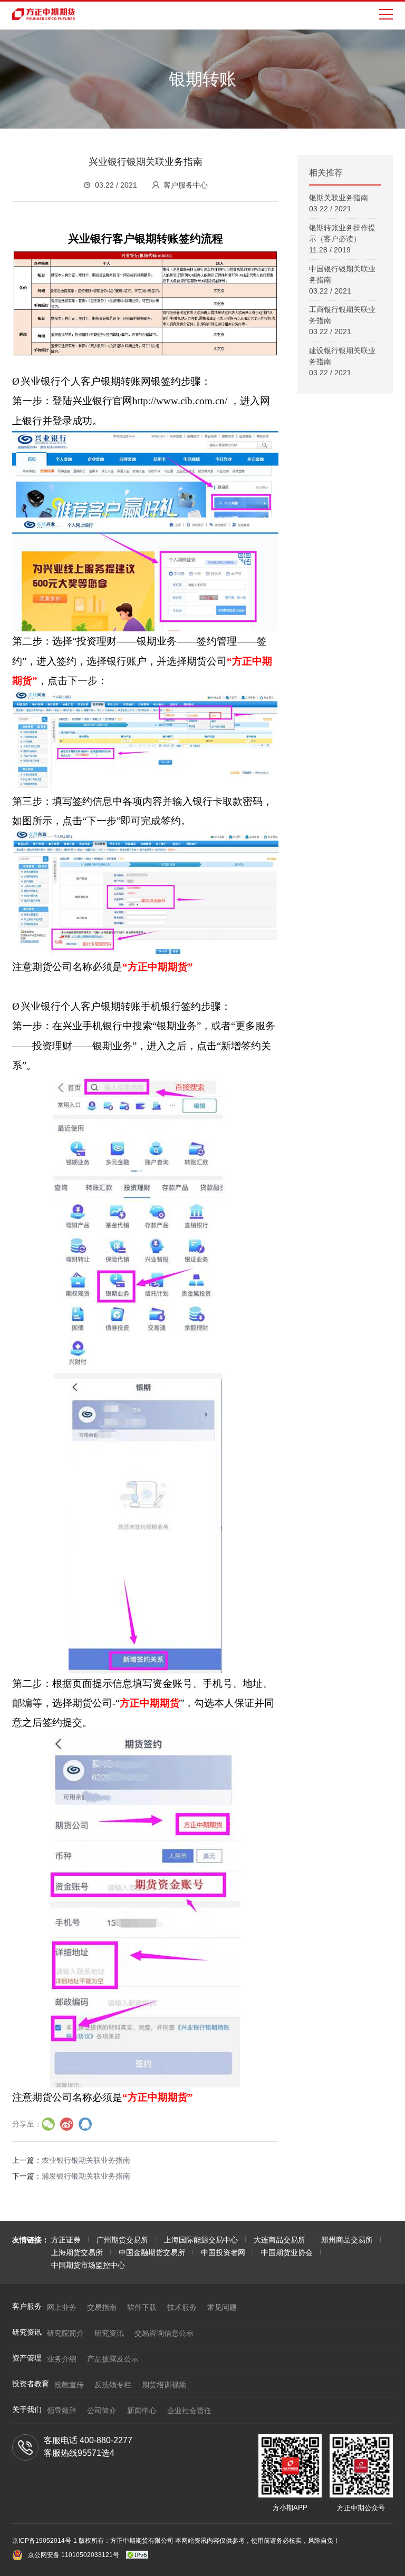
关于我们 (27, 2409)
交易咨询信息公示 (164, 2333)
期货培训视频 (164, 2385)
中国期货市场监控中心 (88, 2265)
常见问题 (222, 2307)
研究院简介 (65, 2333)
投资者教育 (31, 2384)
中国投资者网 (223, 2252)
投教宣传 (69, 2385)
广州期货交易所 (122, 2240)
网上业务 (62, 2307)
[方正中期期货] (44, 14)
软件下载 (142, 2307)
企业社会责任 (189, 2411)
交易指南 (102, 2307)
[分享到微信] (48, 2124)
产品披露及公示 (113, 2359)
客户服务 (27, 2306)
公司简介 (102, 2411)
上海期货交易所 (77, 2252)
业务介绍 (62, 2359)
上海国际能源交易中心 (201, 2240)
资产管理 (27, 2358)
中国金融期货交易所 (152, 2252)
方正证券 (66, 2240)
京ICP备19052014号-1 (45, 2541)
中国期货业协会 (287, 2252)
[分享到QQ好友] (85, 2124)
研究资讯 (27, 2332)
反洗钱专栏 (113, 2385)
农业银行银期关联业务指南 (86, 2160)
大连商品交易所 (279, 2240)
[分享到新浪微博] (67, 2124)
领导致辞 (62, 2411)
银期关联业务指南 (339, 198)
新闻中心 (142, 2411)
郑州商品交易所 (347, 2240)
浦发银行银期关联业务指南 (86, 2176)
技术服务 (182, 2307)
